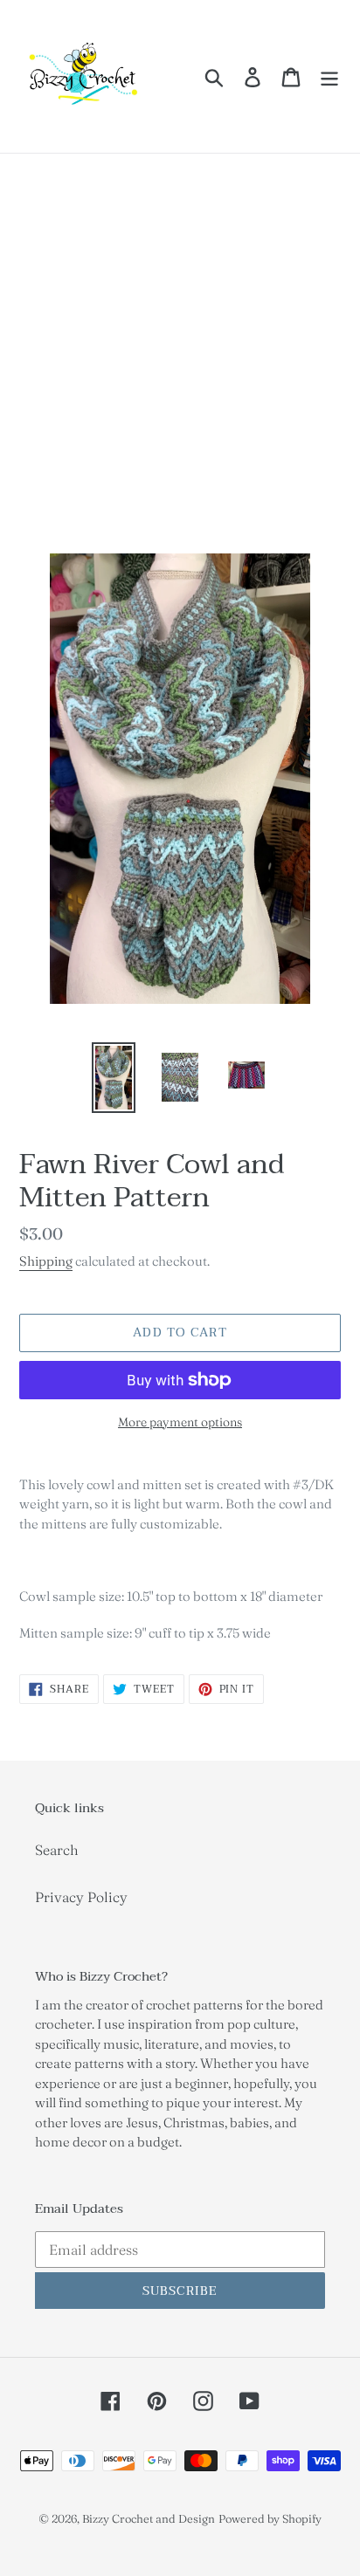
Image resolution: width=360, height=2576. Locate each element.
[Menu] (329, 77)
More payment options (180, 1422)
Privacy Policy (81, 1897)
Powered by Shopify (270, 2518)
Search (57, 1850)
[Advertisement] (180, 342)
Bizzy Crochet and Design (149, 2518)
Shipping (46, 1261)
